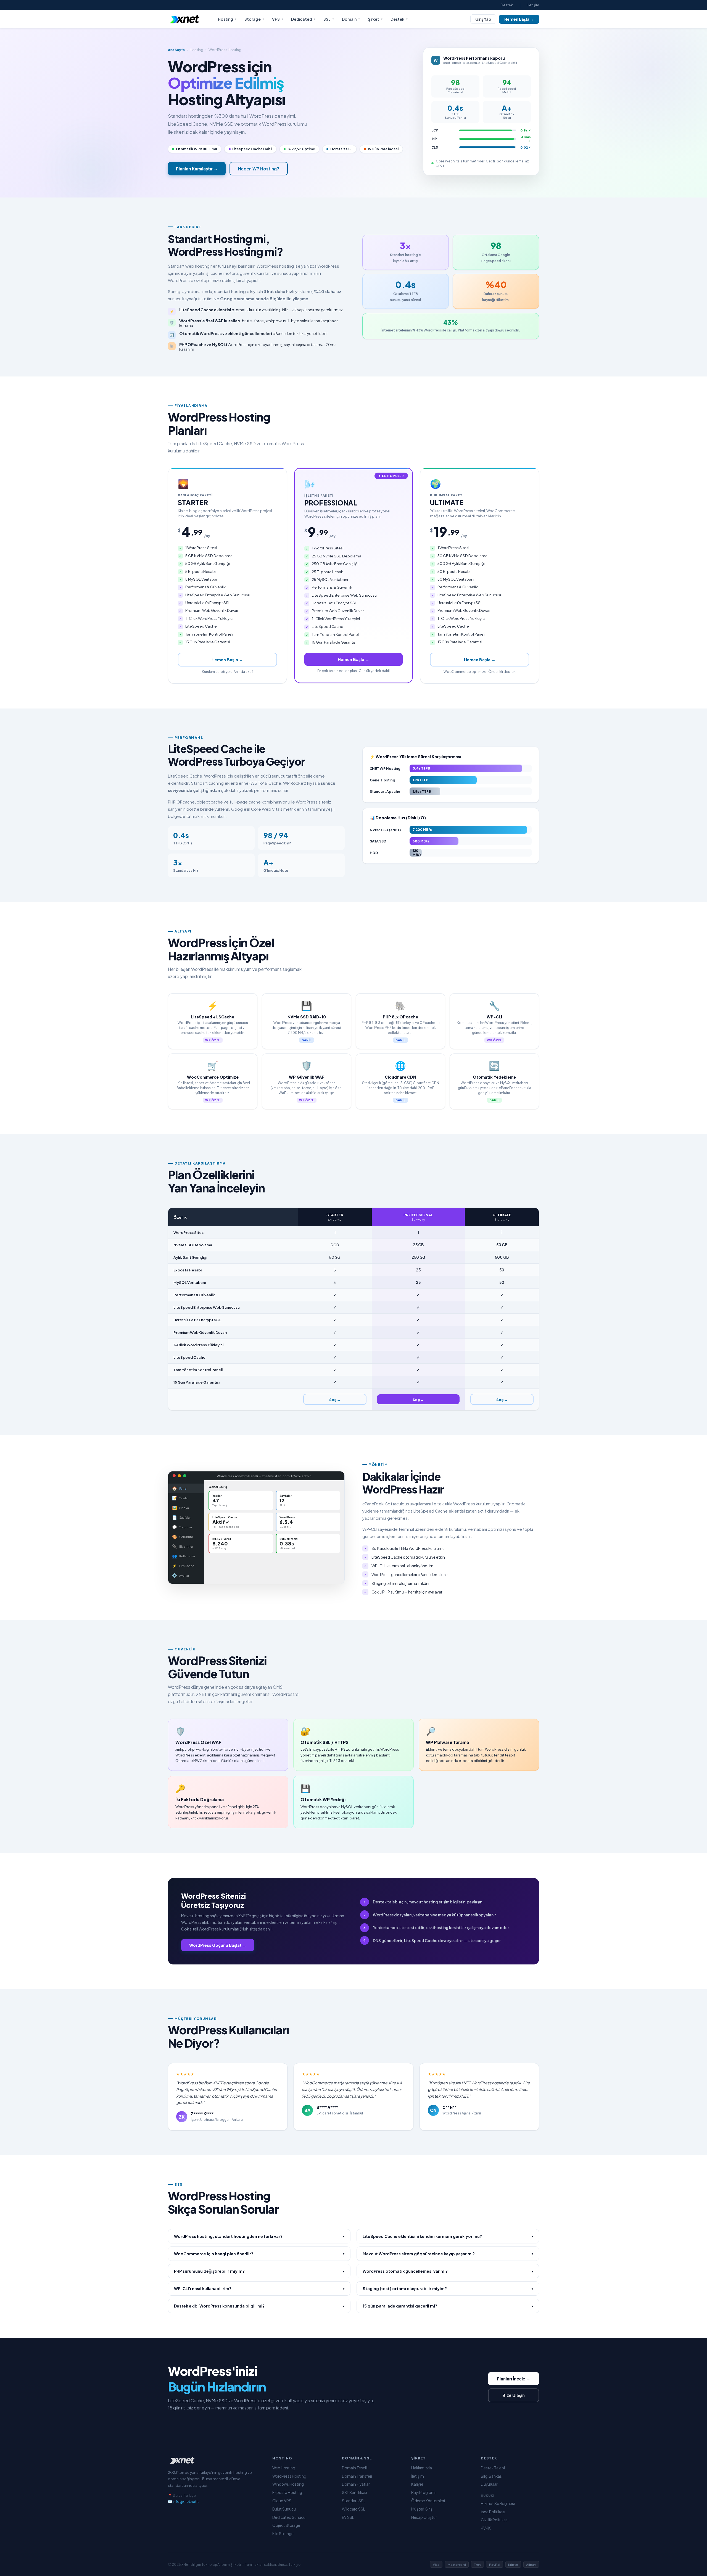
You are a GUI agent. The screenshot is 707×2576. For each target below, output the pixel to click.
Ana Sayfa (176, 50)
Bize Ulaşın (514, 2395)
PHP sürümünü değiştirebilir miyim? (259, 2271)
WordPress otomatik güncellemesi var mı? (448, 2271)
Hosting (227, 19)
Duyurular (489, 2484)
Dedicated (303, 19)
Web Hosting (284, 2468)
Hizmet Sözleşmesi (498, 2503)
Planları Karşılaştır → (197, 169)
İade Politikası (493, 2512)
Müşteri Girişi (422, 2509)
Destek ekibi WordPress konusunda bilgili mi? (259, 2306)
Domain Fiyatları (356, 2484)
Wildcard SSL (353, 2509)
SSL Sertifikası (354, 2492)
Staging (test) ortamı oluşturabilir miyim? (448, 2288)
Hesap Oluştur (424, 2517)
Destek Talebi (493, 2468)
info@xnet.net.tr (186, 2501)
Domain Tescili (355, 2468)
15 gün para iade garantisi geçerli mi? (448, 2306)
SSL (329, 19)
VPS (278, 19)
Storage (254, 19)
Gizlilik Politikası (495, 2520)
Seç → (335, 1399)
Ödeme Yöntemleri (428, 2501)
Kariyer (417, 2484)
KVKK (486, 2528)
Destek (507, 5)
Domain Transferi (357, 2476)
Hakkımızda (422, 2468)
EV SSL (348, 2517)
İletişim (533, 5)
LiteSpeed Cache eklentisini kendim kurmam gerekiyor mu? (448, 2236)
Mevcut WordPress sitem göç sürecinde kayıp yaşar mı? (448, 2254)
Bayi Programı (423, 2492)
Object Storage (286, 2525)
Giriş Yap (483, 19)
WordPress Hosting (289, 2476)
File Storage (283, 2534)
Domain (351, 19)
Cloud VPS (282, 2501)
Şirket (375, 19)
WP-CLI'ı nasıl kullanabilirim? (259, 2288)
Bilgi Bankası (492, 2476)
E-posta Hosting (287, 2492)
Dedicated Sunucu (289, 2517)
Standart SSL (354, 2501)
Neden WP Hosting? (259, 169)
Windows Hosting (288, 2484)
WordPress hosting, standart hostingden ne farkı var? (259, 2236)
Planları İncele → (514, 2379)
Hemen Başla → (519, 19)
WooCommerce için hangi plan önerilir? (259, 2254)
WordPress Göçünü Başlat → (218, 1945)
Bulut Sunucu (284, 2509)
